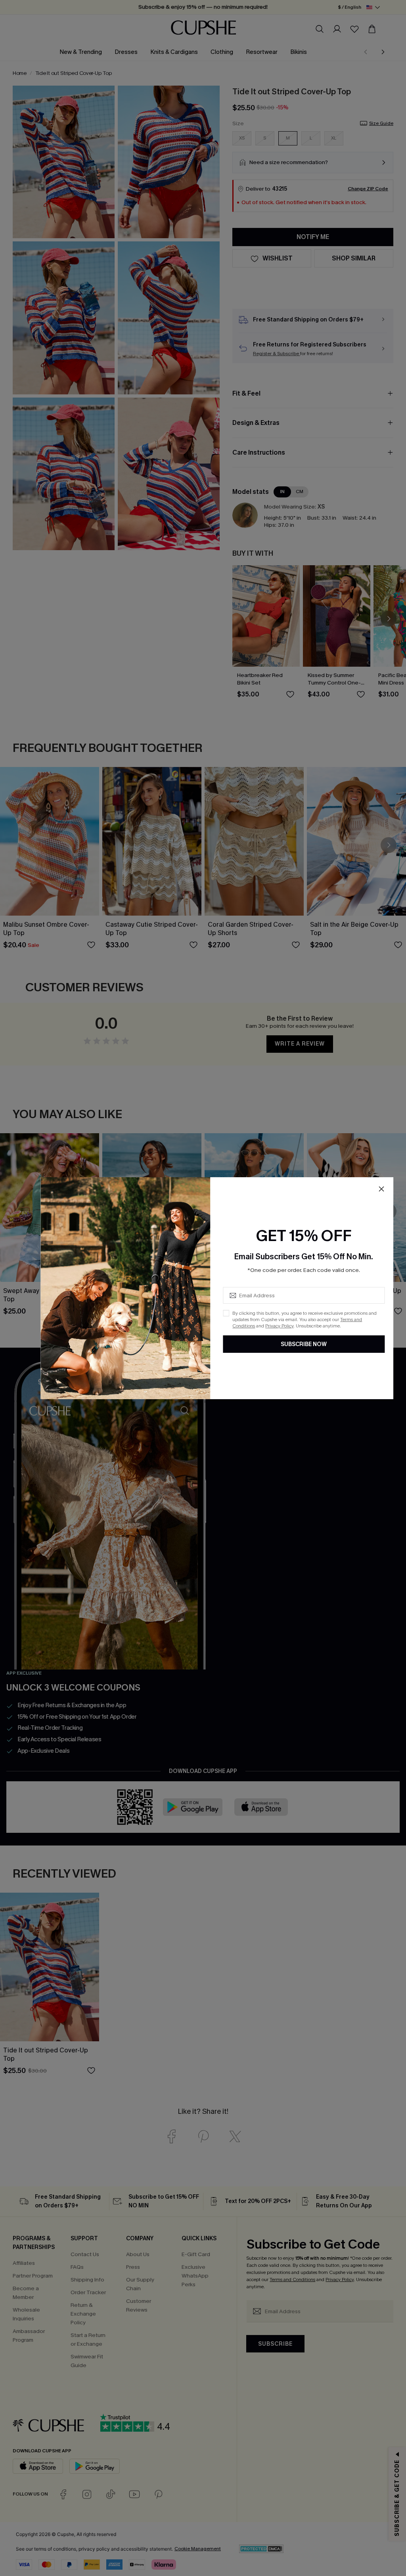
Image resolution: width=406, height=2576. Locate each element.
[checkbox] (226, 1313)
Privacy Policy (279, 1326)
